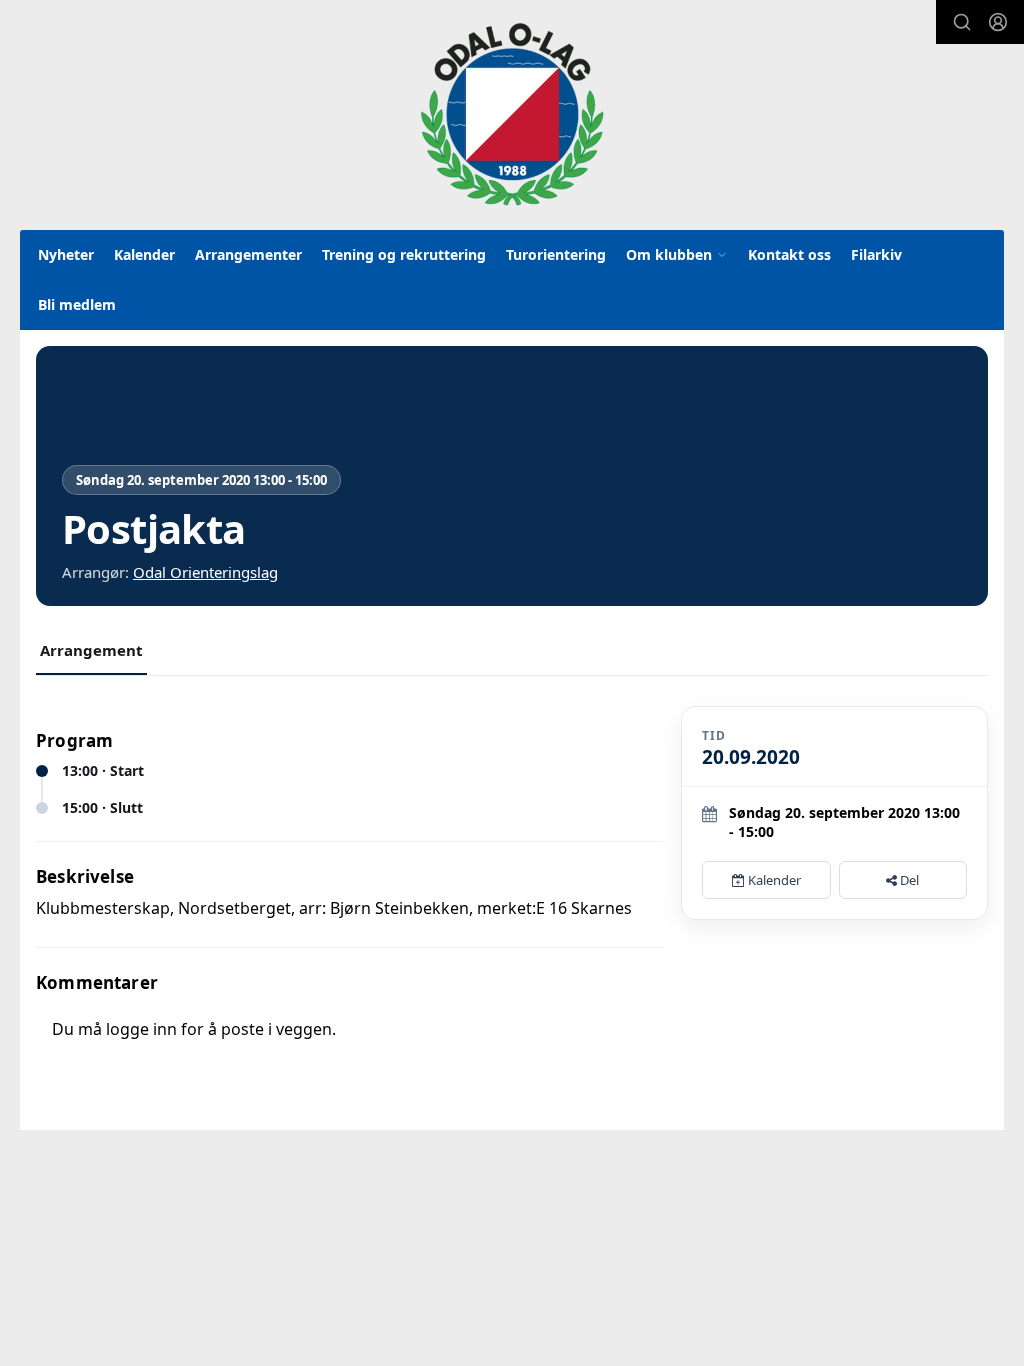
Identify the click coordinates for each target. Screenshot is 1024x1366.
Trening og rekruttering (404, 254)
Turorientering (556, 254)
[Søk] (962, 22)
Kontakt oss (789, 254)
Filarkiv (876, 254)
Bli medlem (77, 304)
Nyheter (66, 254)
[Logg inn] (998, 22)
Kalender (144, 254)
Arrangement (91, 650)
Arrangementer (248, 254)
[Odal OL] (512, 114)
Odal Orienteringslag (205, 572)
